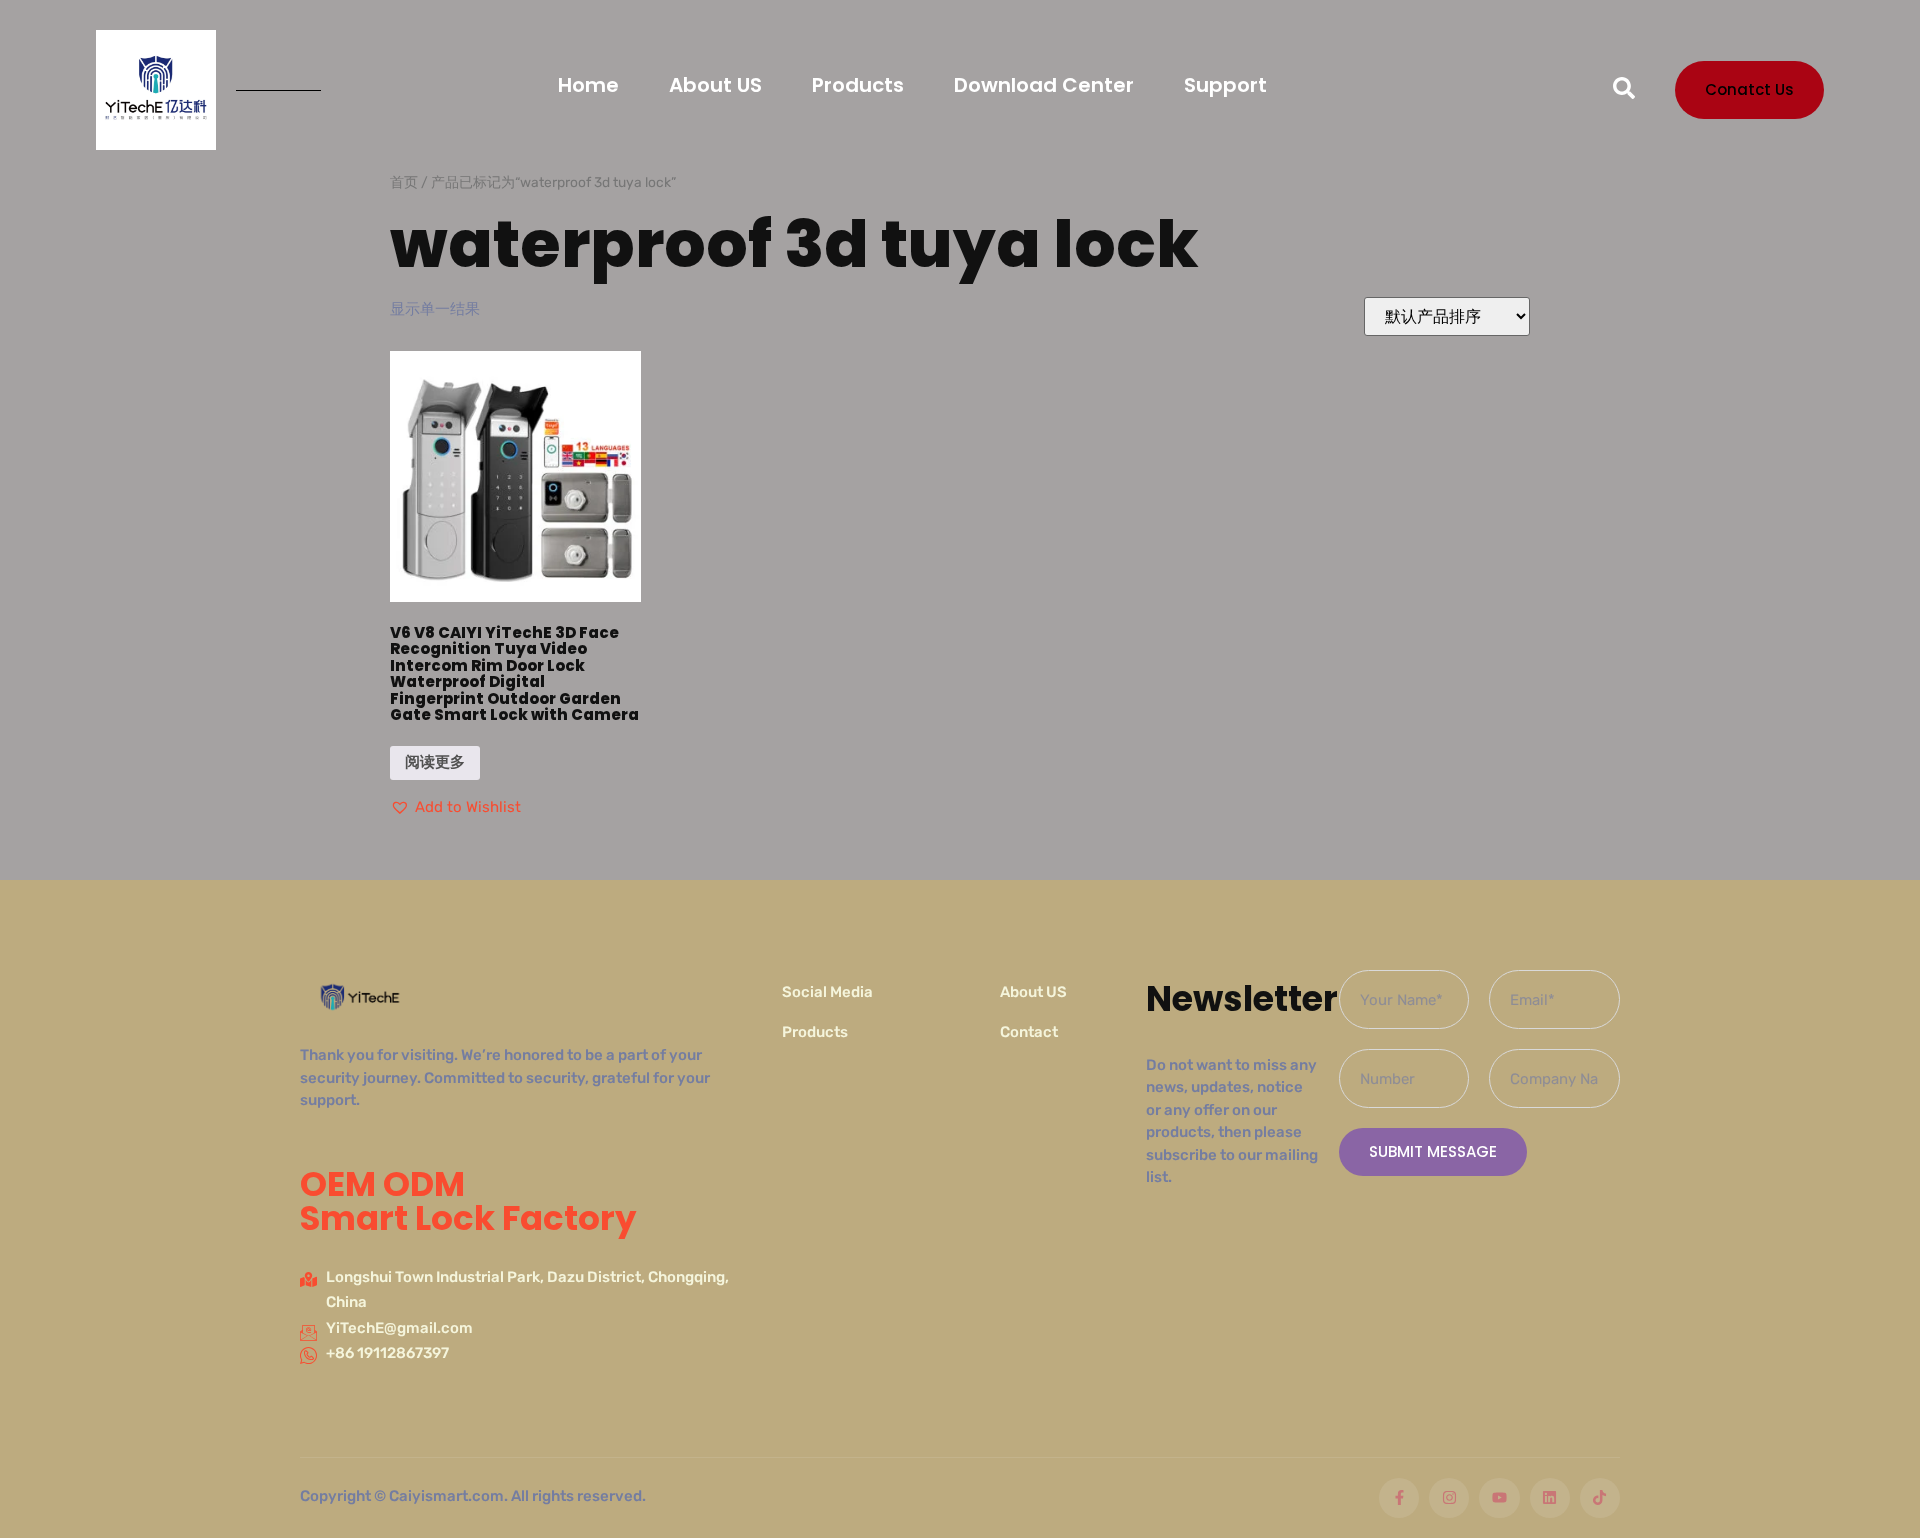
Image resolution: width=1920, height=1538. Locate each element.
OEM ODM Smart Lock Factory (468, 1201)
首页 (404, 182)
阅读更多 (435, 762)
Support (1225, 85)
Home (588, 85)
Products (858, 85)
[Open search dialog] (1624, 89)
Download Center (1044, 85)
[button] (455, 808)
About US (715, 85)
